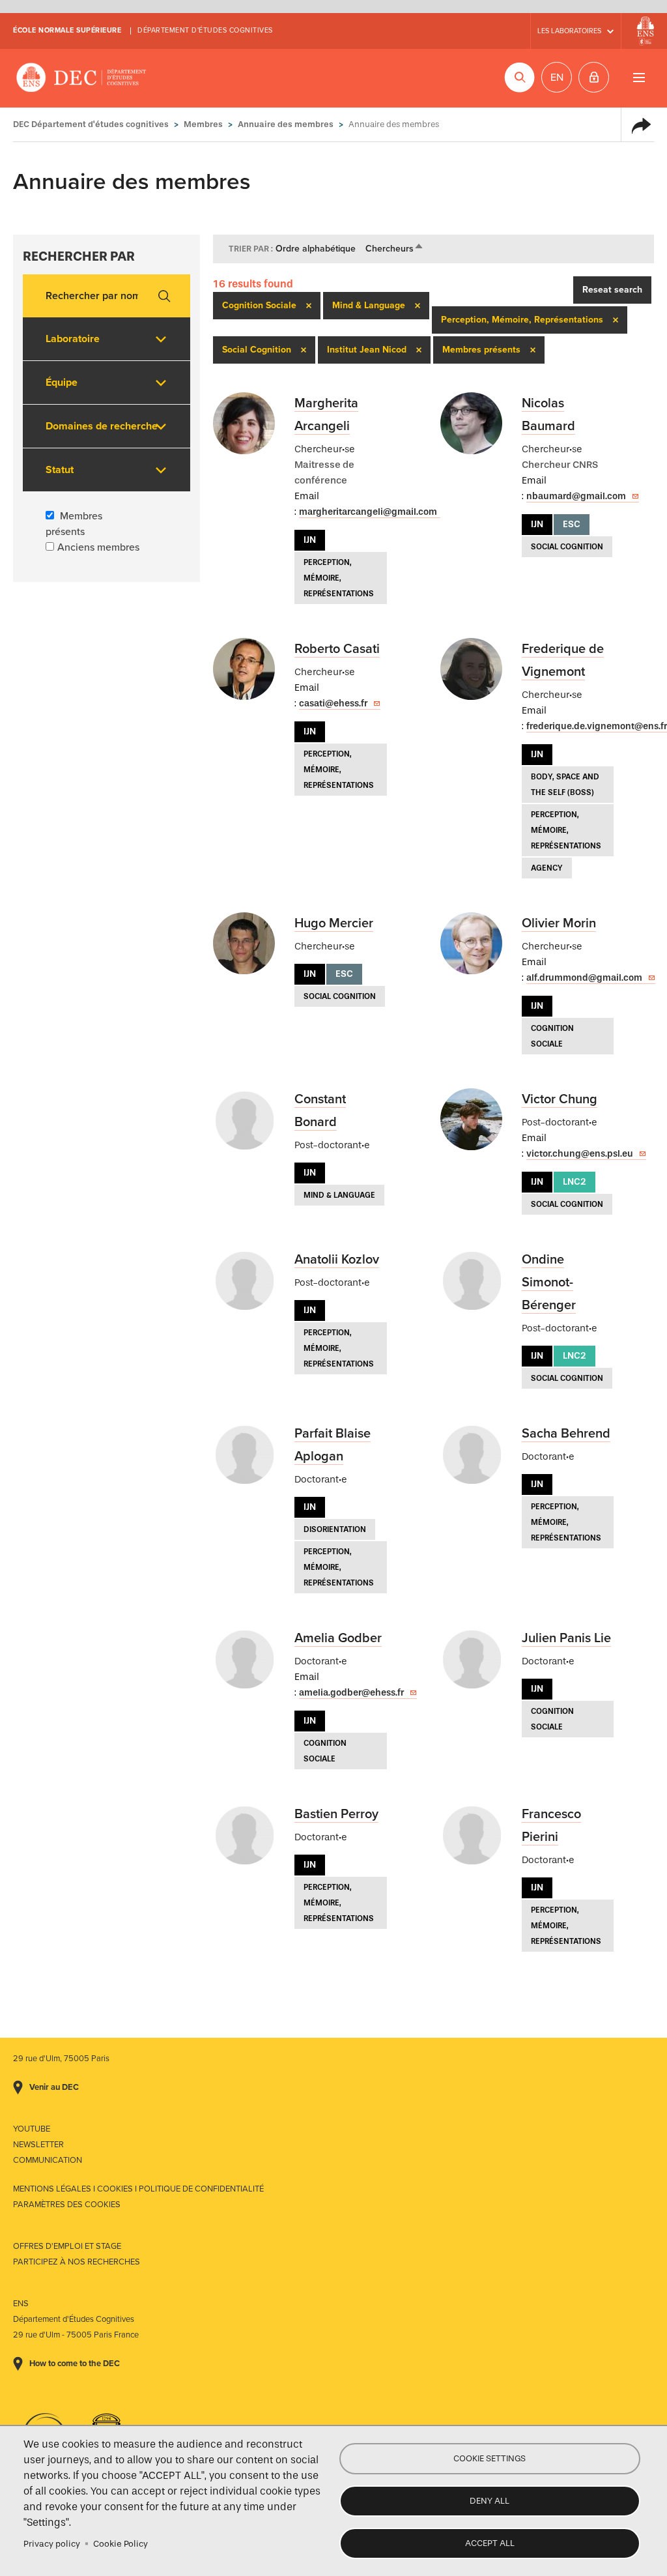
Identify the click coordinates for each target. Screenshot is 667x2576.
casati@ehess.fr (333, 703)
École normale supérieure (67, 30)
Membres (203, 124)
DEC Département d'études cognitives (81, 78)
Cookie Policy (121, 2544)
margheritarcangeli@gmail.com (368, 512)
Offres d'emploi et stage (67, 2246)
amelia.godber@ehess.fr (351, 1693)
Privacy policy (52, 2544)
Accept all (490, 2543)
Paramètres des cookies (67, 2205)
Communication (48, 2160)
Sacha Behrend (566, 1434)
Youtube (32, 2129)
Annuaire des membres (286, 124)
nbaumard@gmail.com (576, 496)
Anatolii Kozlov (337, 1260)
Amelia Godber (338, 1638)
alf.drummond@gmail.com (584, 978)
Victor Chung (560, 1099)
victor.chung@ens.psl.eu (580, 1154)
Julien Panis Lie (566, 1638)
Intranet (594, 77)
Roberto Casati (337, 649)
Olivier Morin (559, 923)
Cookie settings (490, 2458)
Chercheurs (395, 249)
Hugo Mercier (334, 923)
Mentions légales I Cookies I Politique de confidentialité (138, 2189)
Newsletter (38, 2145)
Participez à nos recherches (77, 2262)
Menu (639, 77)
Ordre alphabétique (316, 249)
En (557, 78)
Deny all (490, 2501)
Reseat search (612, 290)
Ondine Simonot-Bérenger (549, 1282)
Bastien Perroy (336, 1814)
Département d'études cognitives (205, 30)
